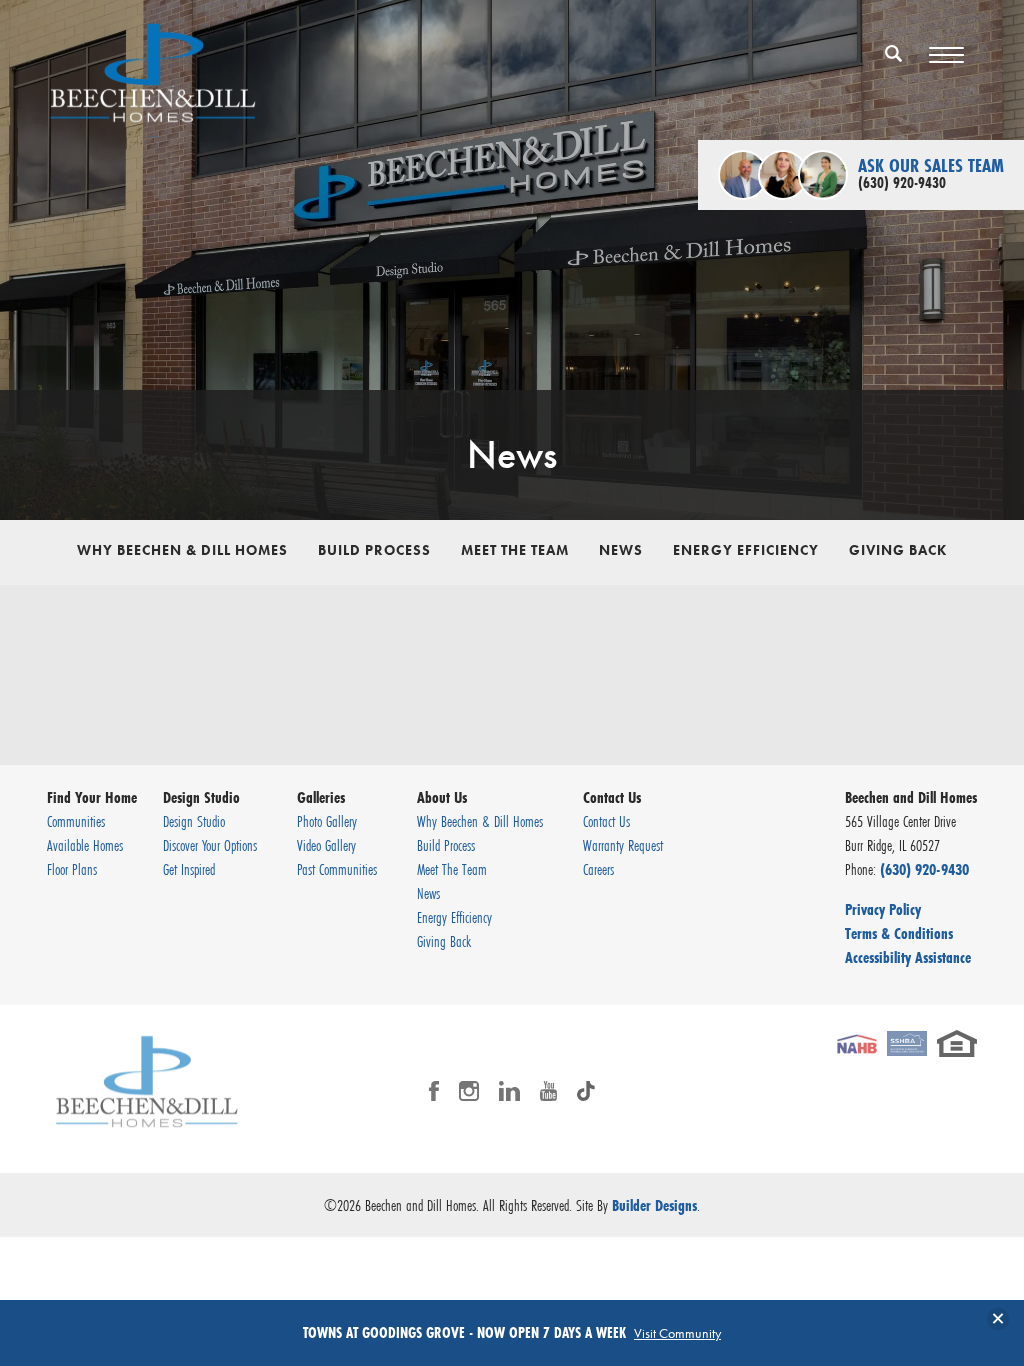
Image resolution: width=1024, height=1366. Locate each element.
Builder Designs (654, 1205)
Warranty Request (623, 845)
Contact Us (606, 821)
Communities (76, 821)
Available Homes (85, 845)
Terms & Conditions (899, 933)
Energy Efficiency (746, 550)
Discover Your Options (210, 845)
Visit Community (677, 1333)
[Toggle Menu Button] (946, 55)
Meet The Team (515, 550)
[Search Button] (894, 53)
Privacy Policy (883, 909)
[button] (894, 66)
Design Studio (194, 821)
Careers (598, 869)
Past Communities (337, 869)
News (621, 550)
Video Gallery (326, 845)
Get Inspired (189, 869)
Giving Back (898, 550)
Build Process (374, 550)
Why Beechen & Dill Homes (182, 550)
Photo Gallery (327, 821)
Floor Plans (72, 869)
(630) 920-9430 (924, 869)
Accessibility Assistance (908, 957)
